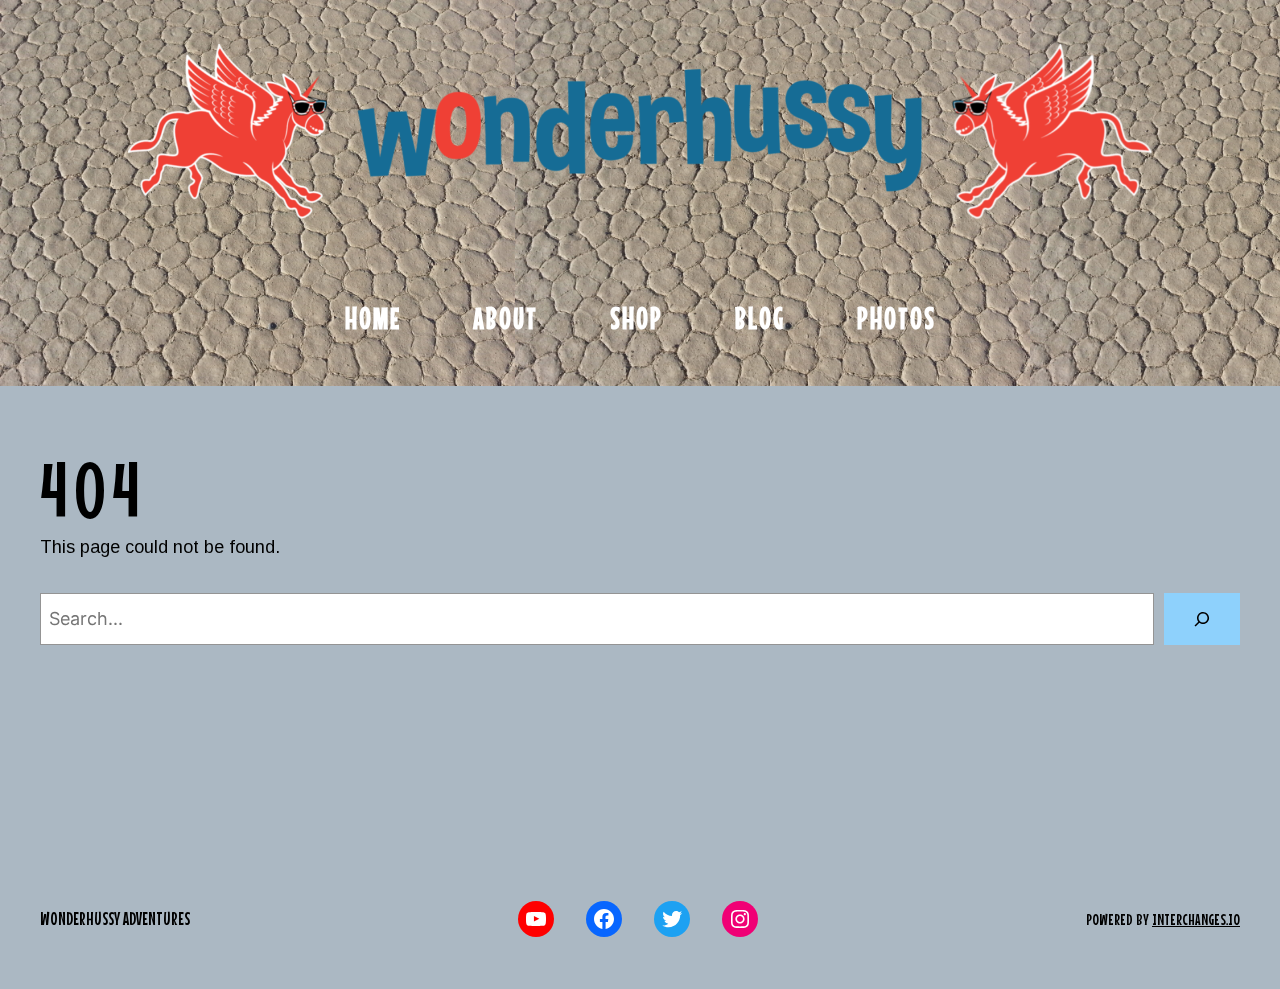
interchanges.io (1196, 919)
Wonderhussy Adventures (115, 918)
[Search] (1202, 619)
